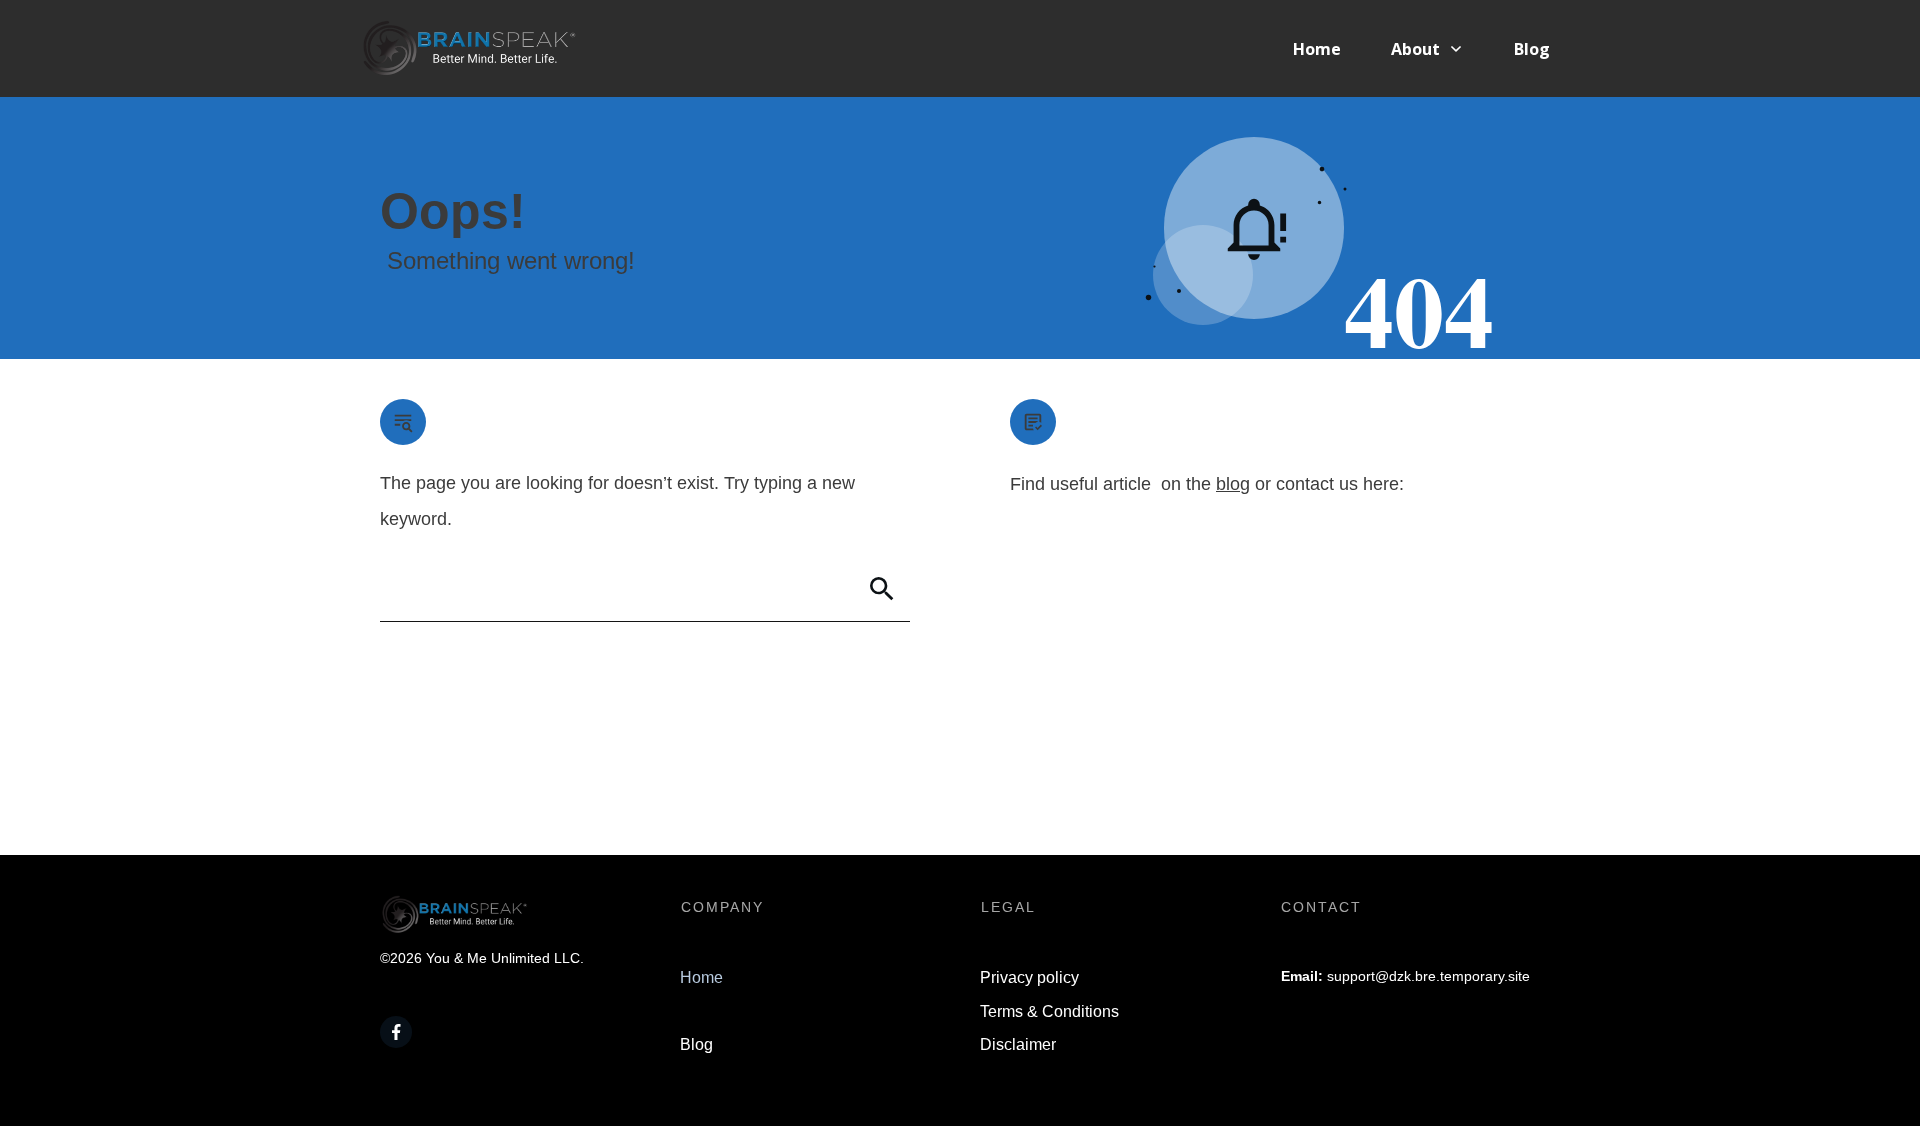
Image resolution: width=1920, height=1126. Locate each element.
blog (1233, 484)
